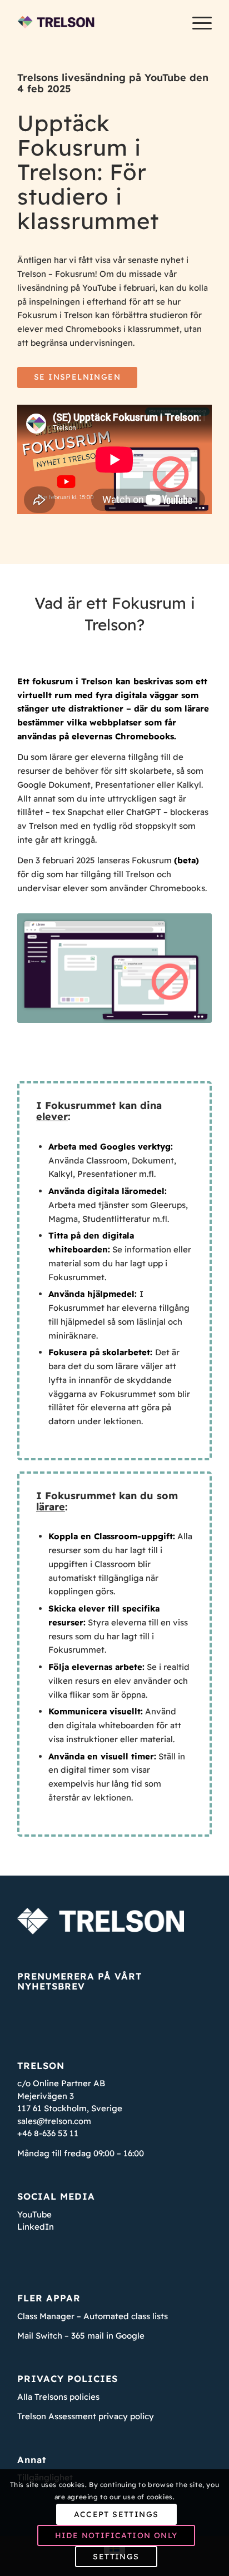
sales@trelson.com (54, 2121)
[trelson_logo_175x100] (95, 22)
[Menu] (196, 22)
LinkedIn (36, 2227)
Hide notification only (116, 2535)
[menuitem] (196, 22)
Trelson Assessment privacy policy (86, 2416)
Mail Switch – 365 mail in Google (81, 2336)
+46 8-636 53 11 (48, 2133)
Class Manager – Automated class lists (93, 2316)
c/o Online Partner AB (61, 2083)
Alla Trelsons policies (58, 2397)
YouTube (34, 2214)
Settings (116, 2557)
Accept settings (116, 2514)
